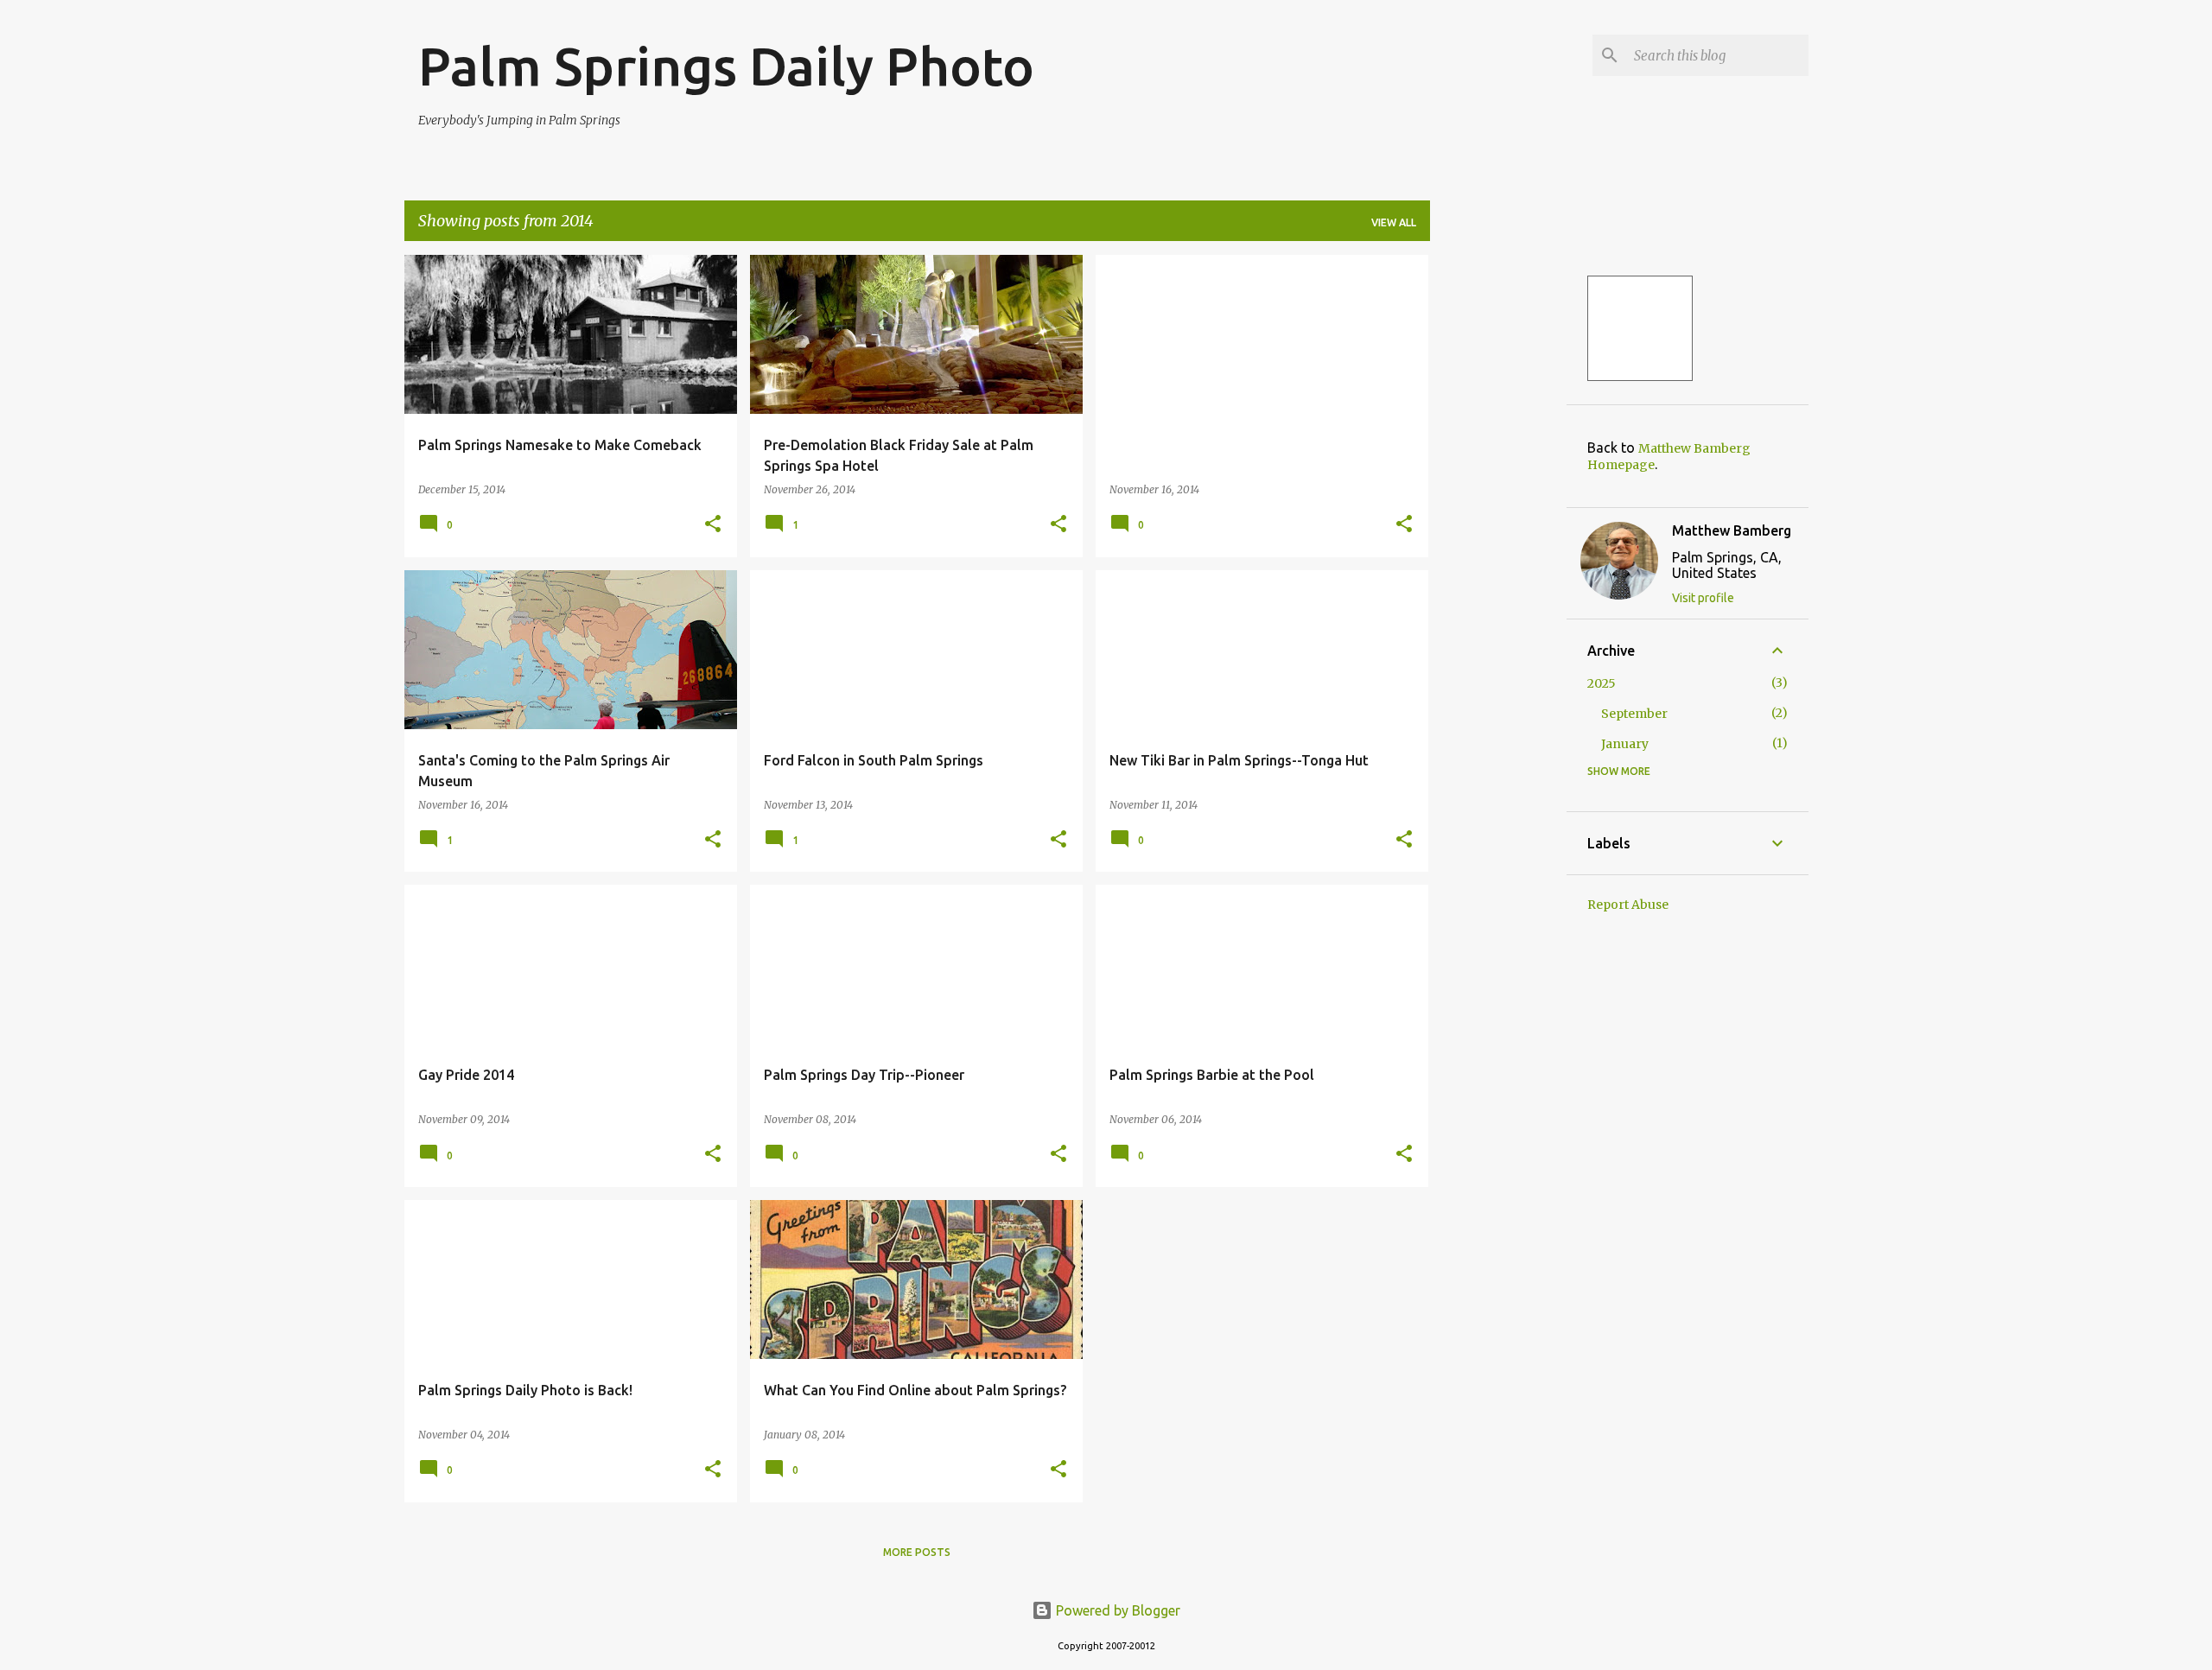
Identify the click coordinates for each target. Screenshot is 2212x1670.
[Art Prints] (1640, 328)
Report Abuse (1628, 905)
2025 (1602, 683)
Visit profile (1703, 598)
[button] (713, 525)
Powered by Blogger (1116, 1610)
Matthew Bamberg (1732, 530)
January (1625, 744)
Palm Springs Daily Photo (726, 66)
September (1634, 714)
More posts (917, 1552)
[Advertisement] (1498, 514)
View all (1394, 222)
